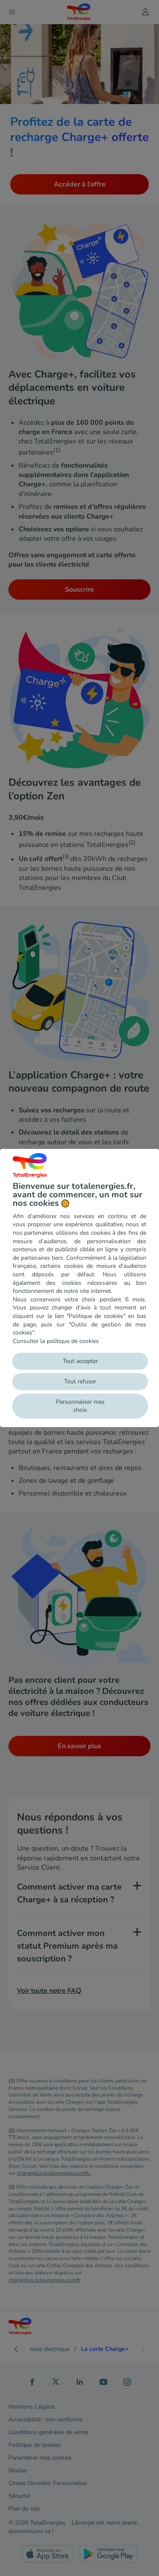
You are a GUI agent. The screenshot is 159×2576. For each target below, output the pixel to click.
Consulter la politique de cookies (56, 1341)
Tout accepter (80, 1361)
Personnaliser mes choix (80, 1406)
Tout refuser (80, 1381)
